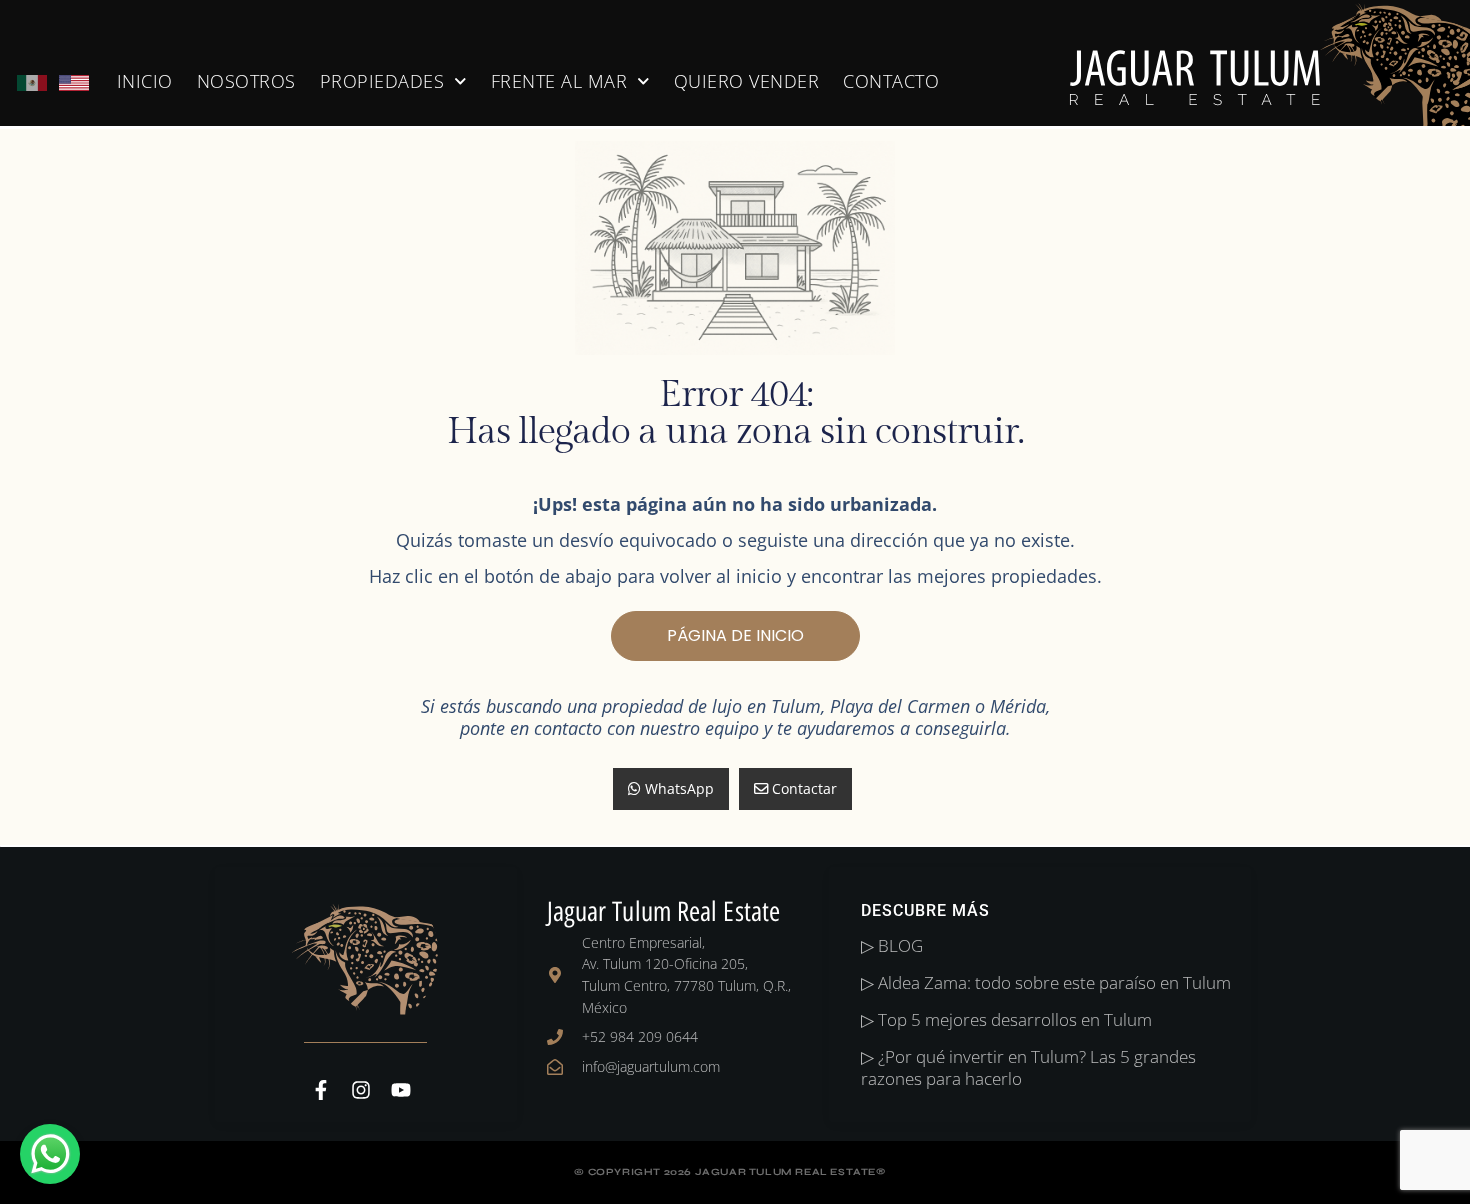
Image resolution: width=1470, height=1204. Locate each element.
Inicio (145, 81)
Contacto (891, 81)
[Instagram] (361, 1090)
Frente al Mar (559, 81)
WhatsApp (677, 788)
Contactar (802, 788)
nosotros (246, 81)
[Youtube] (401, 1090)
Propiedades (382, 81)
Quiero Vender (747, 81)
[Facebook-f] (321, 1090)
